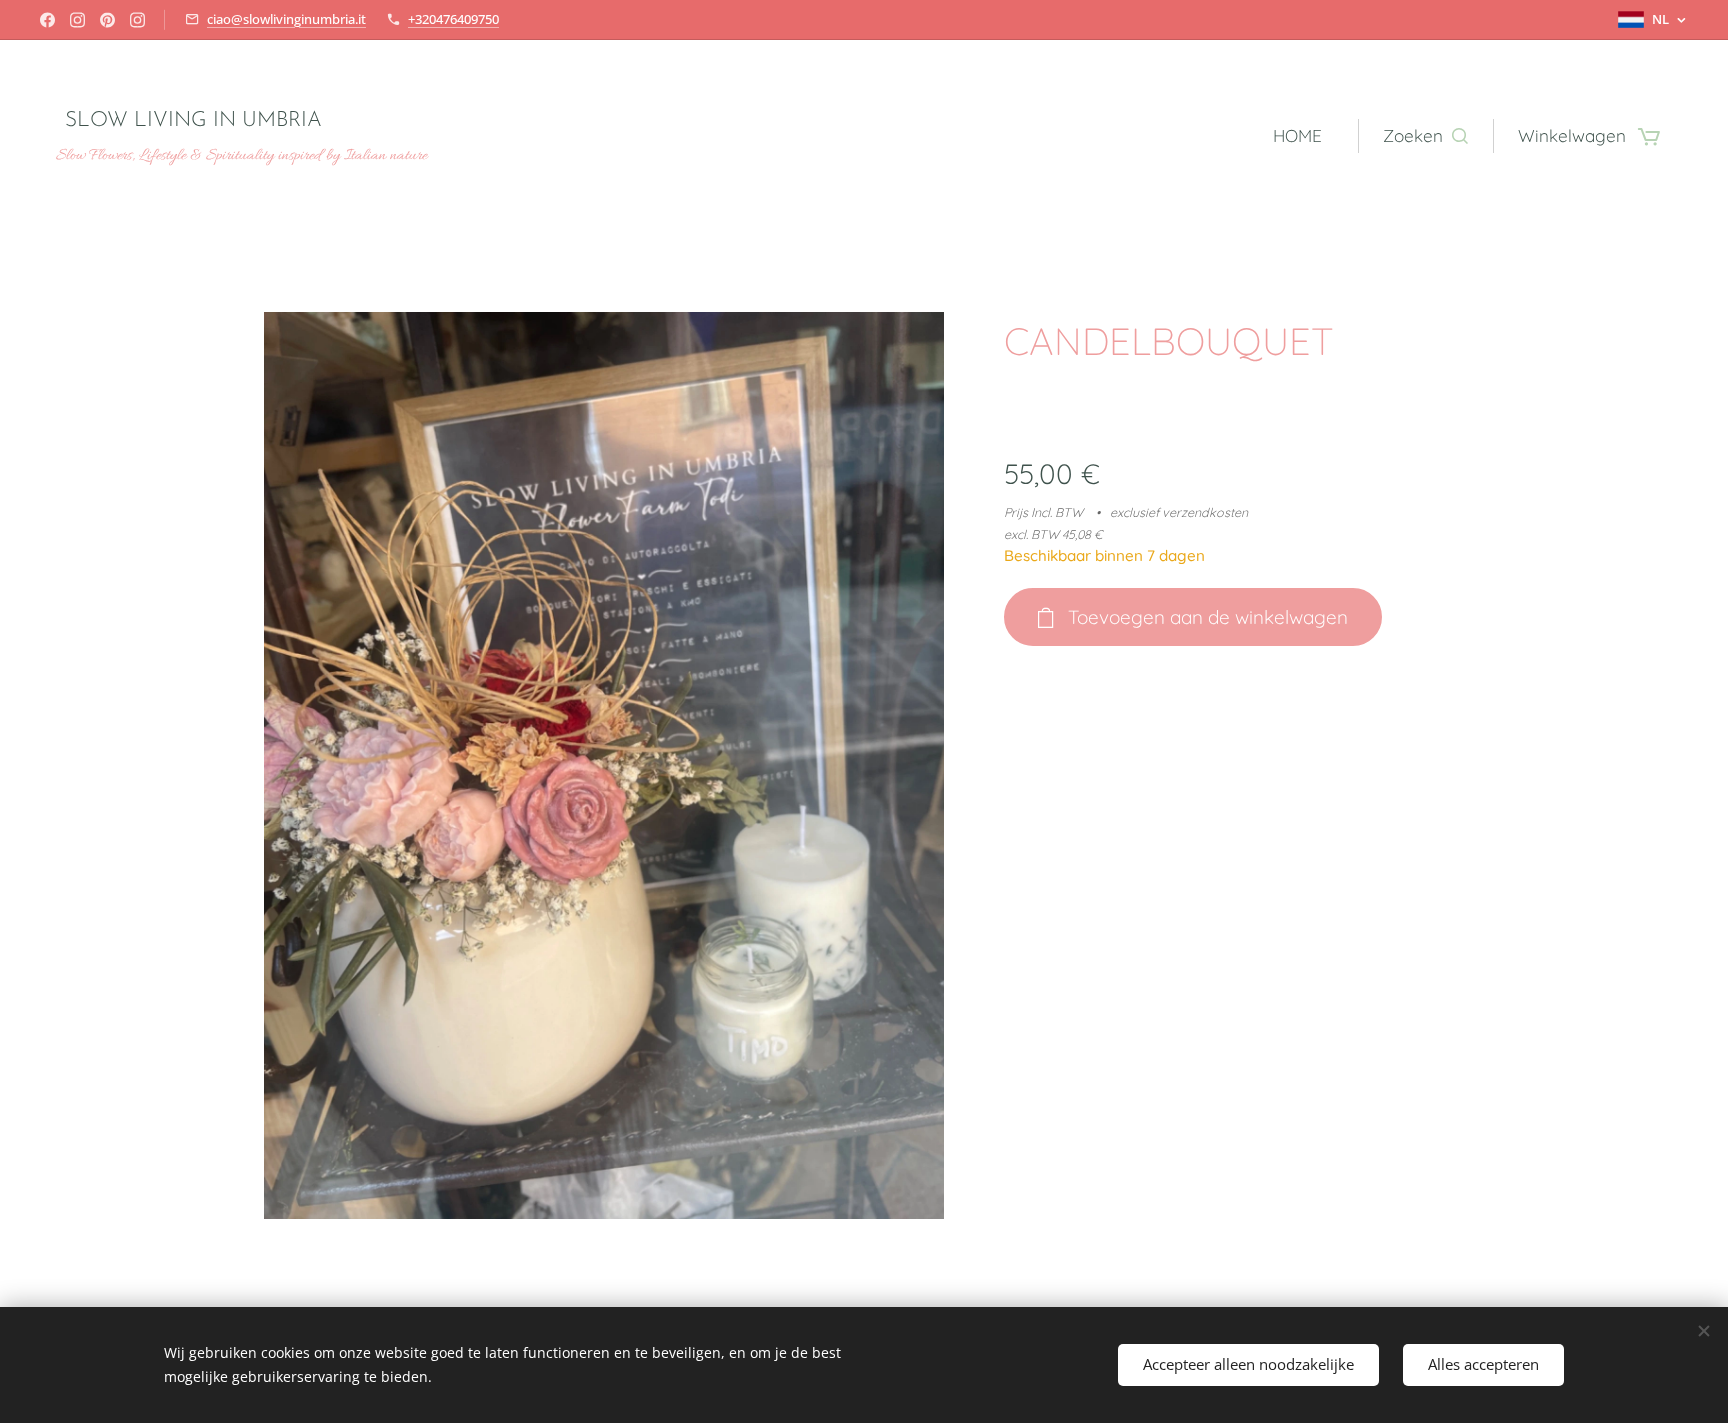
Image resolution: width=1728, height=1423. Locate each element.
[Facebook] (47, 20)
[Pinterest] (107, 20)
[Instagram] (77, 20)
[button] (1425, 136)
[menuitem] (1303, 136)
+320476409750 (453, 19)
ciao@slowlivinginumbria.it (286, 19)
